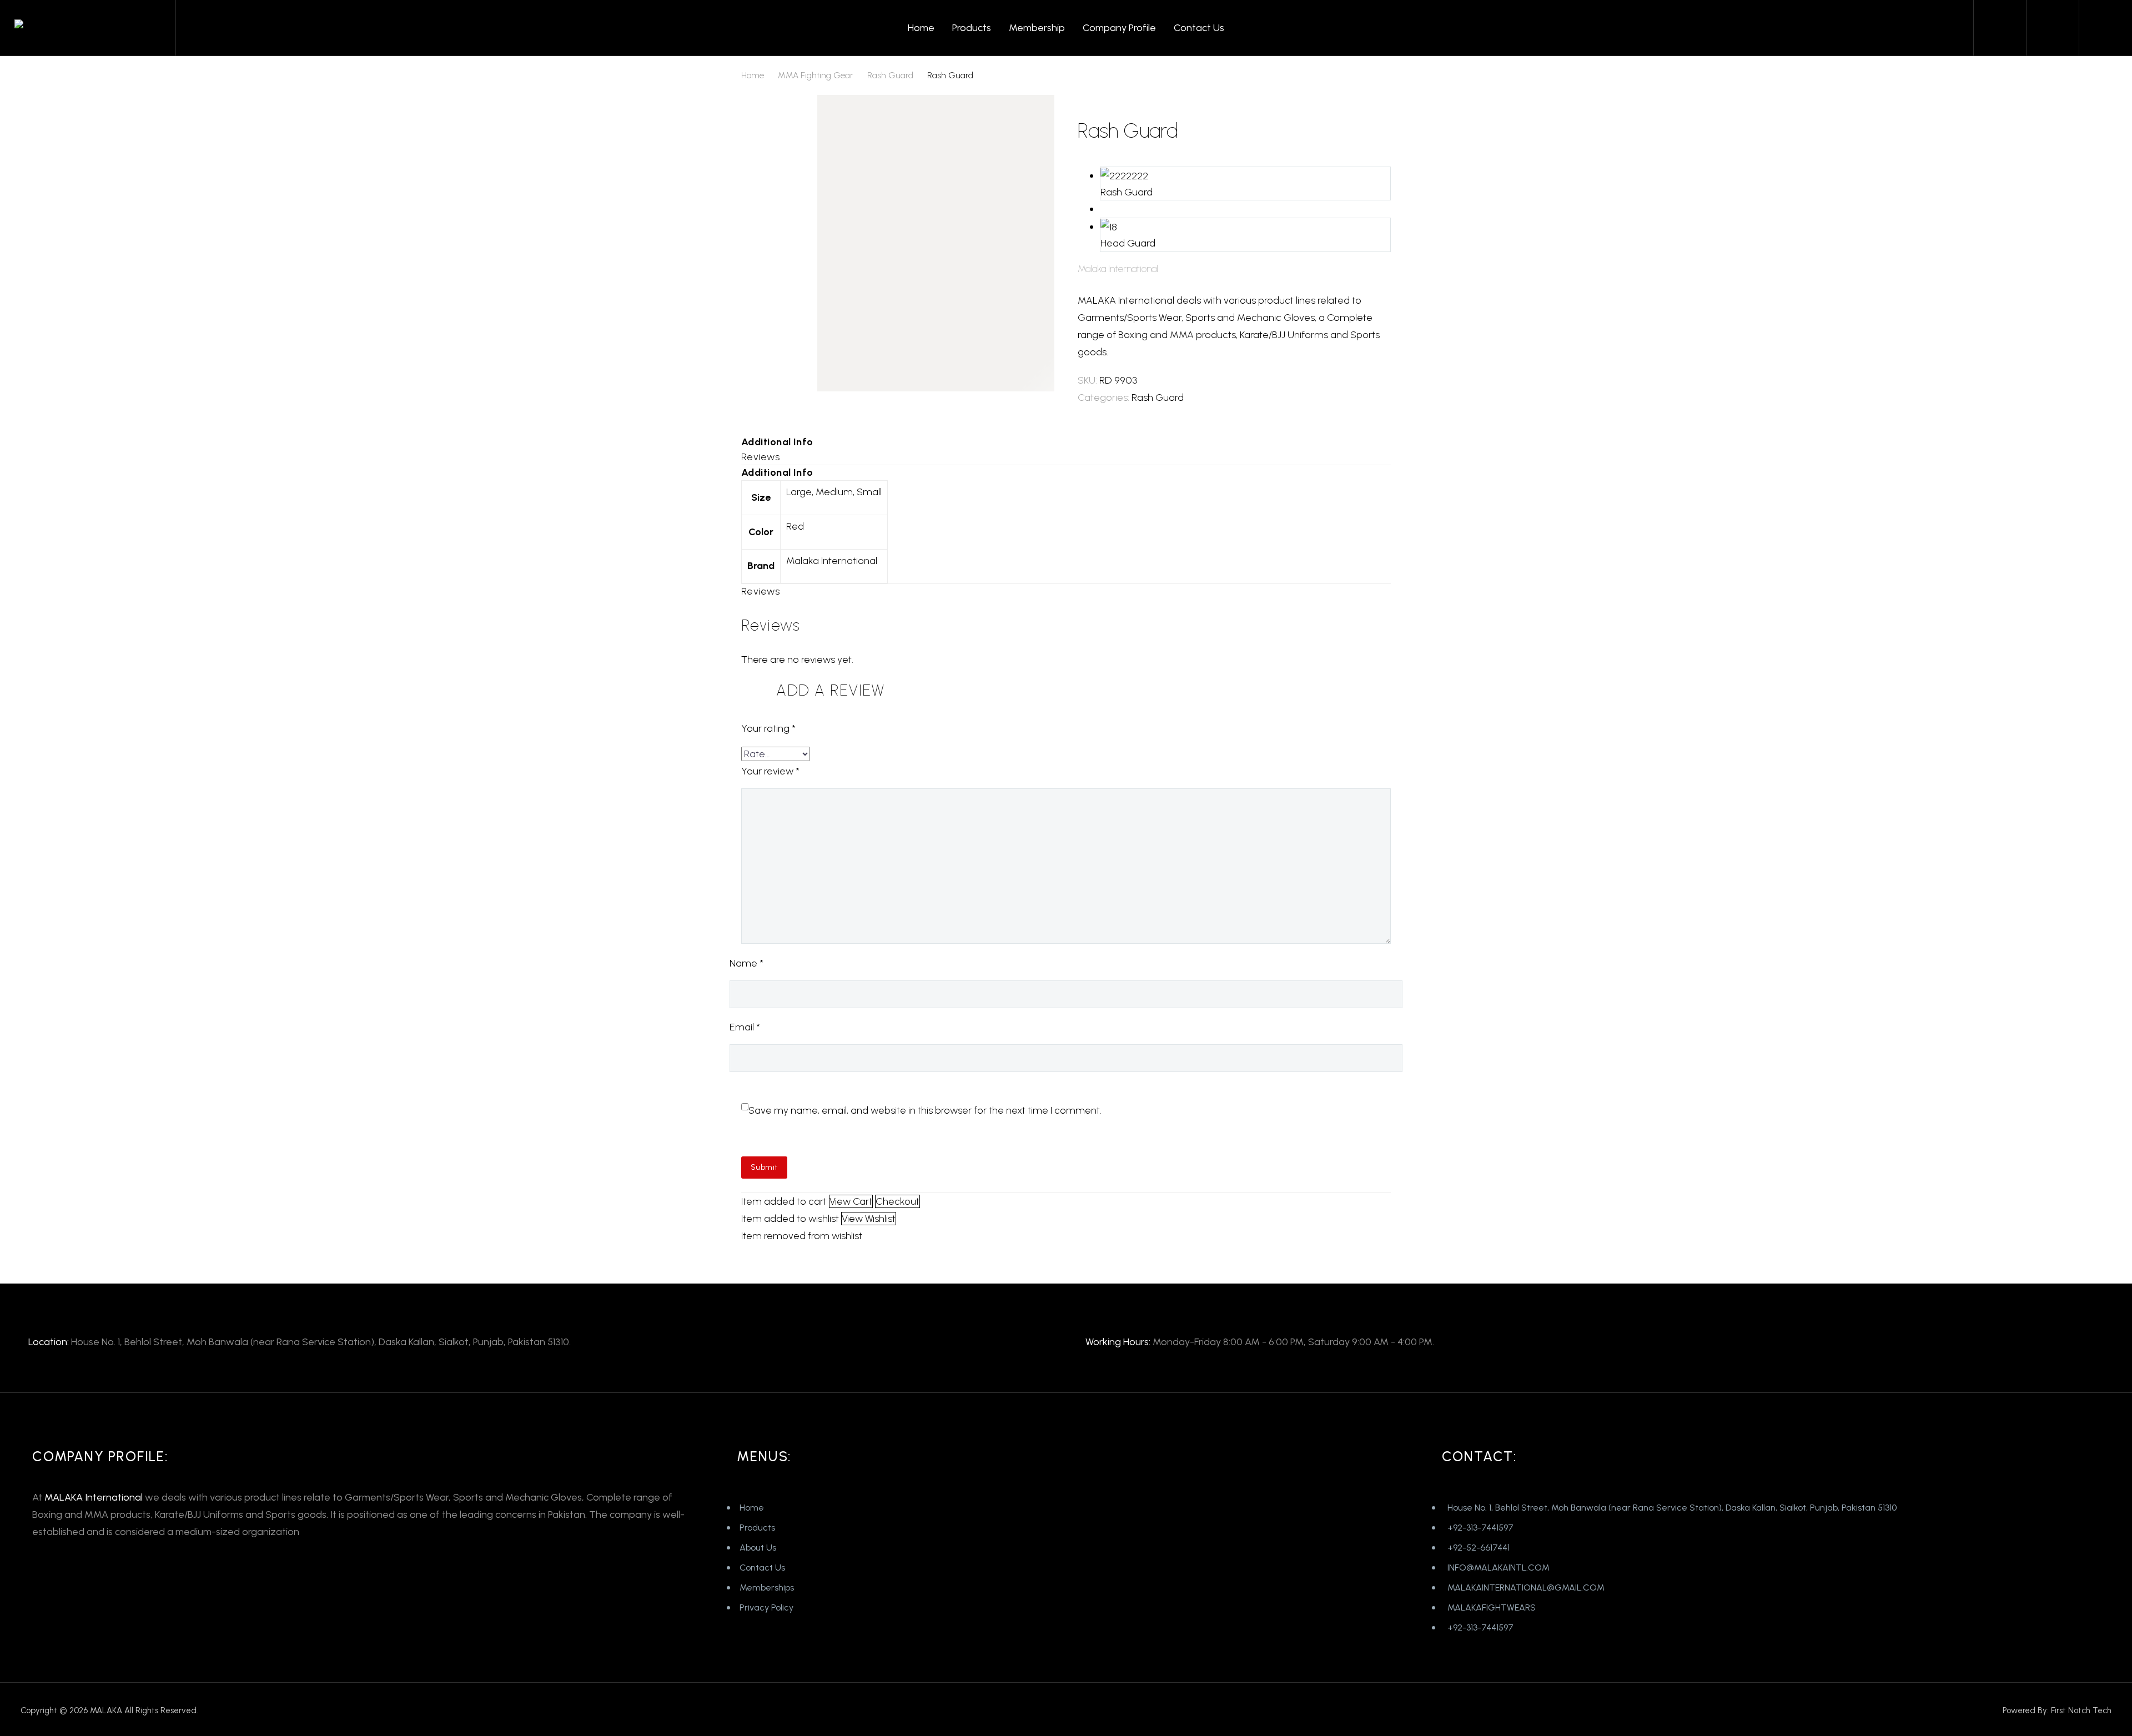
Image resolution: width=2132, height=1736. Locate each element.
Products (972, 28)
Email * (745, 1027)
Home (921, 28)
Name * (746, 963)
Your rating (768, 728)
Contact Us (1199, 28)
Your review (770, 771)
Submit (764, 1167)
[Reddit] (1168, 411)
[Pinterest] (1118, 411)
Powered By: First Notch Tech (2057, 1710)
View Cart (851, 1201)
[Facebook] (1085, 411)
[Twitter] (1102, 411)
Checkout (897, 1201)
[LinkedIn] (1152, 411)
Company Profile (1119, 28)
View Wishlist (869, 1219)
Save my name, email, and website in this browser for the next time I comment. (925, 1110)
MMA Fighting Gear (816, 75)
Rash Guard (890, 75)
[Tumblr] (1135, 411)
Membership (1037, 28)
